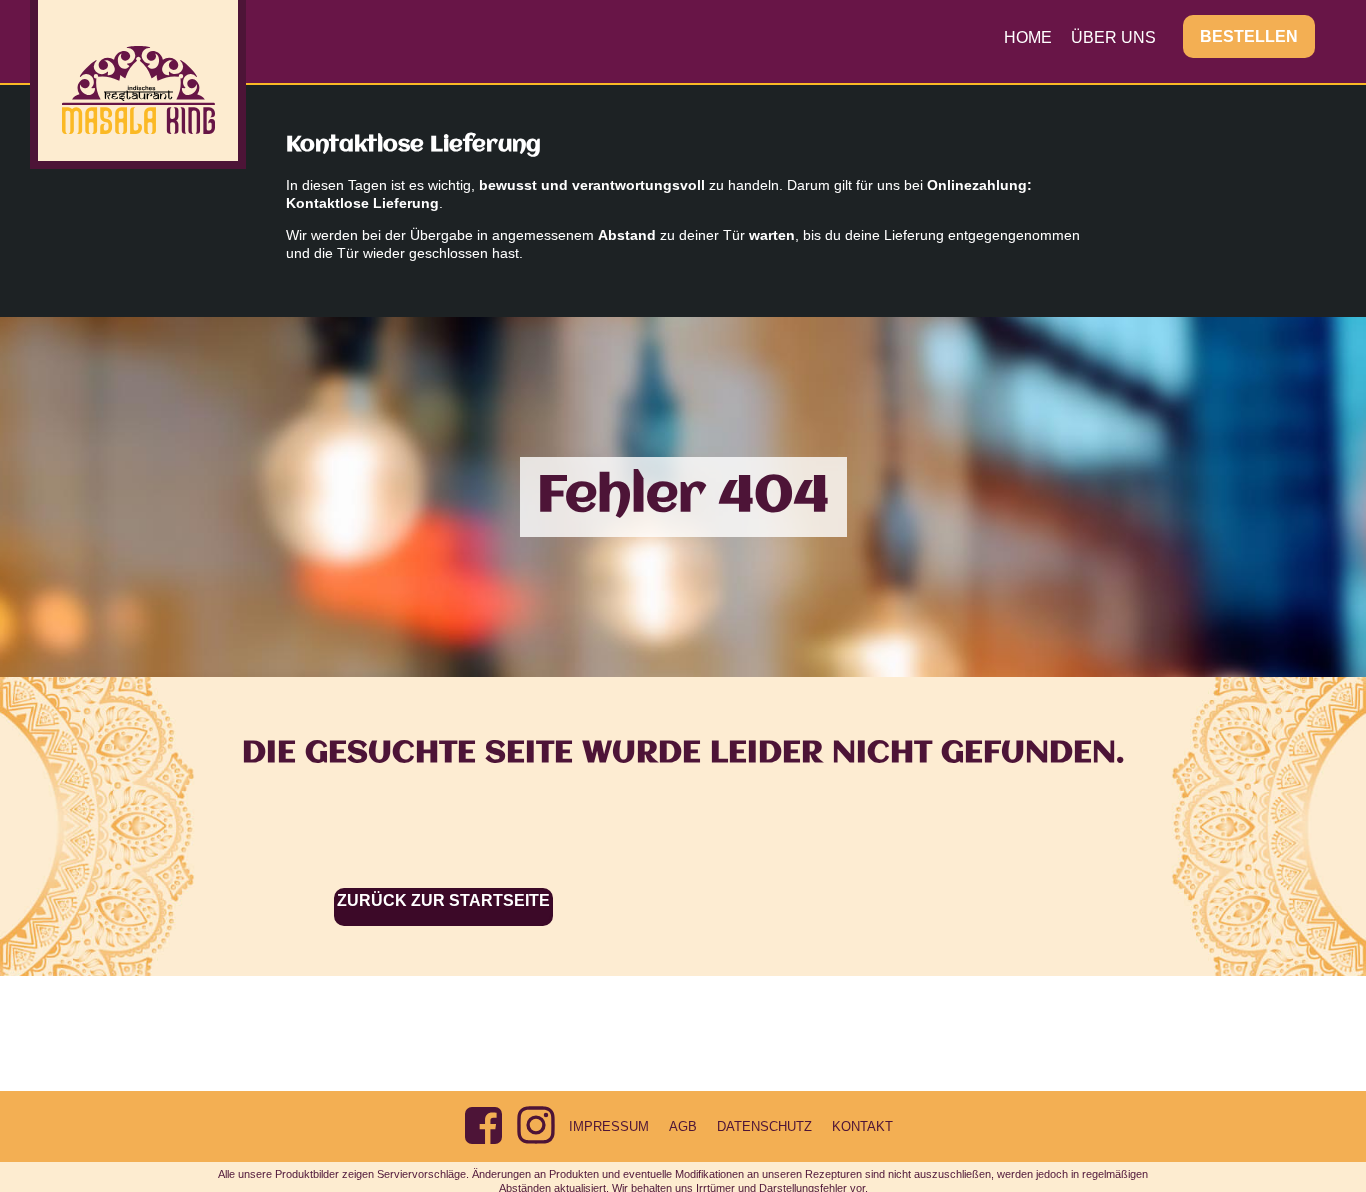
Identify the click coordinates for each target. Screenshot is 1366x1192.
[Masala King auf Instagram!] (536, 1125)
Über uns (1113, 37)
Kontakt (862, 1126)
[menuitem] (1028, 37)
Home (1028, 37)
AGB (683, 1126)
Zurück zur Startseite (443, 900)
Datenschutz (764, 1126)
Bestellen (1249, 36)
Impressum (609, 1126)
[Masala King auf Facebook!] (483, 1125)
